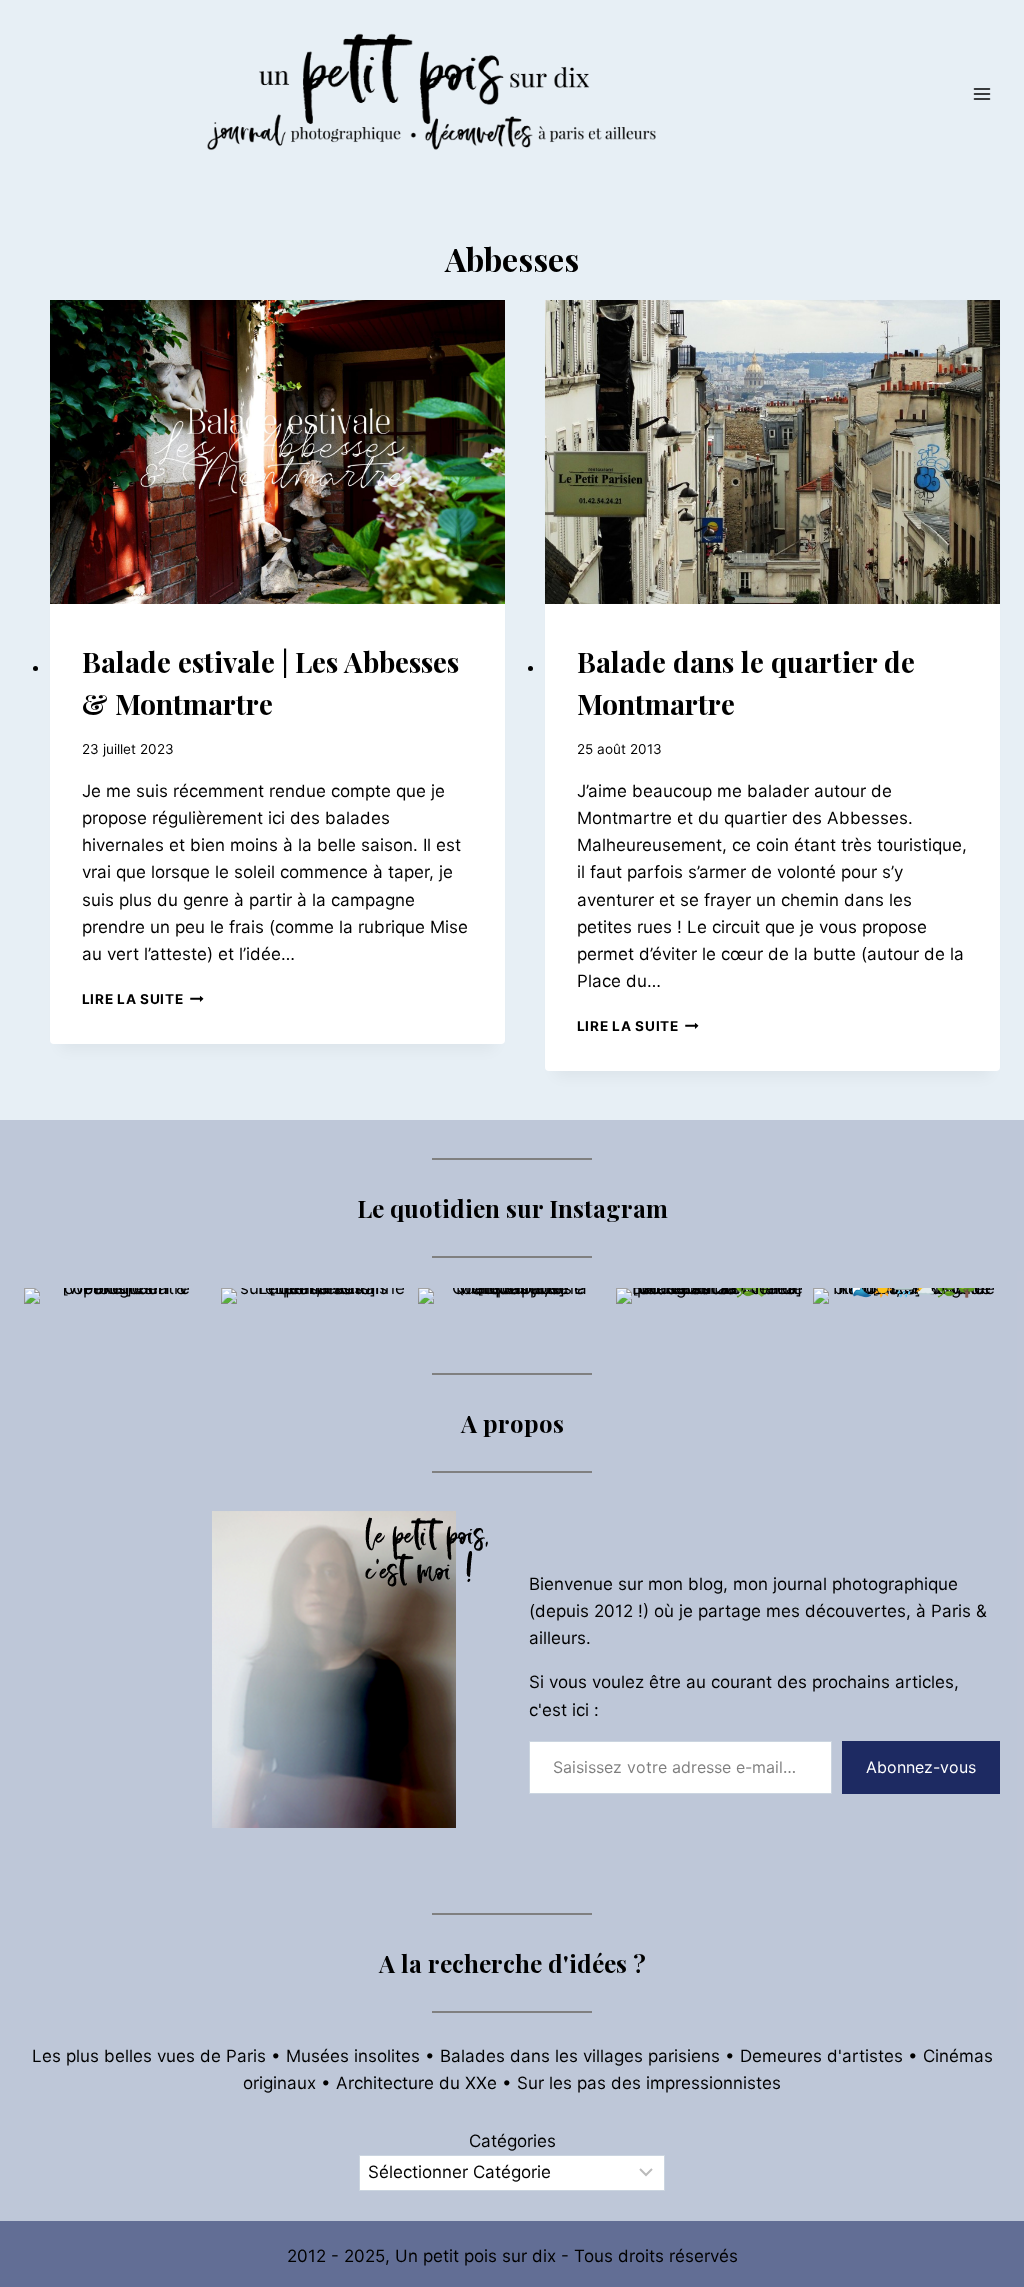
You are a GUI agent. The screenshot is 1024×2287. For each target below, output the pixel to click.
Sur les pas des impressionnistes (649, 2083)
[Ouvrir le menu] (981, 93)
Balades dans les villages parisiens (580, 2056)
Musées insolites (353, 2056)
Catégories (512, 2141)
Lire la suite (143, 999)
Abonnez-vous (921, 1767)
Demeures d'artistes (821, 2056)
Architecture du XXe (416, 2083)
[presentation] (277, 452)
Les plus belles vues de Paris (149, 2056)
